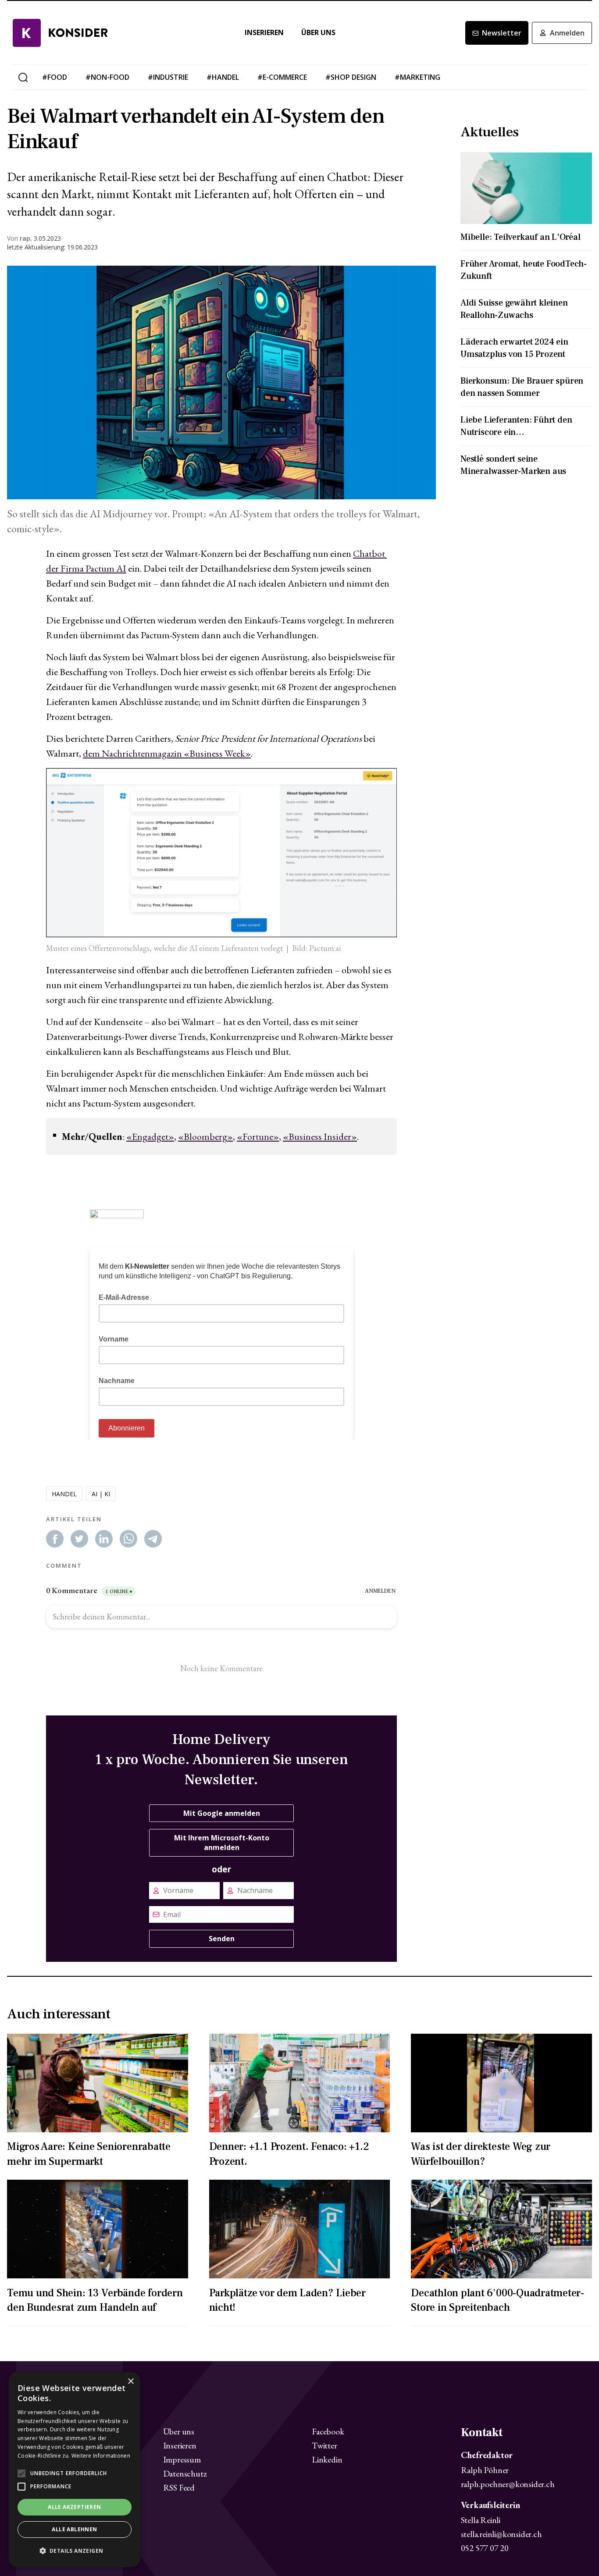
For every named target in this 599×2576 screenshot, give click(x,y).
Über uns (318, 33)
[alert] (75, 2470)
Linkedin (327, 2459)
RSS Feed (179, 2487)
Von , (20, 238)
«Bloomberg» (205, 1137)
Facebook (328, 2431)
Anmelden (567, 33)
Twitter (324, 2445)
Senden (222, 1939)
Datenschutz (185, 2473)
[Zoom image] (221, 382)
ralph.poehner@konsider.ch (508, 2484)
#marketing (417, 77)
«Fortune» (258, 1137)
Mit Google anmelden (222, 1813)
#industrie (168, 77)
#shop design (351, 77)
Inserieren (264, 33)
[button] (75, 2551)
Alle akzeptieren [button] (74, 2507)
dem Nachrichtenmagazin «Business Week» (167, 753)
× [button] (130, 2382)
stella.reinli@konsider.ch (501, 2534)
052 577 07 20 (485, 2548)
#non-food (107, 77)
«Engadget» (150, 1137)
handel (64, 1494)
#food (55, 77)
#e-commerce (282, 77)
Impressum (182, 2459)
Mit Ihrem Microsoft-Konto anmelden (222, 1843)
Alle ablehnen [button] (74, 2529)
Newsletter (502, 33)
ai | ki (101, 1494)
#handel (223, 77)
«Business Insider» (320, 1137)
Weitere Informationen (101, 2456)
